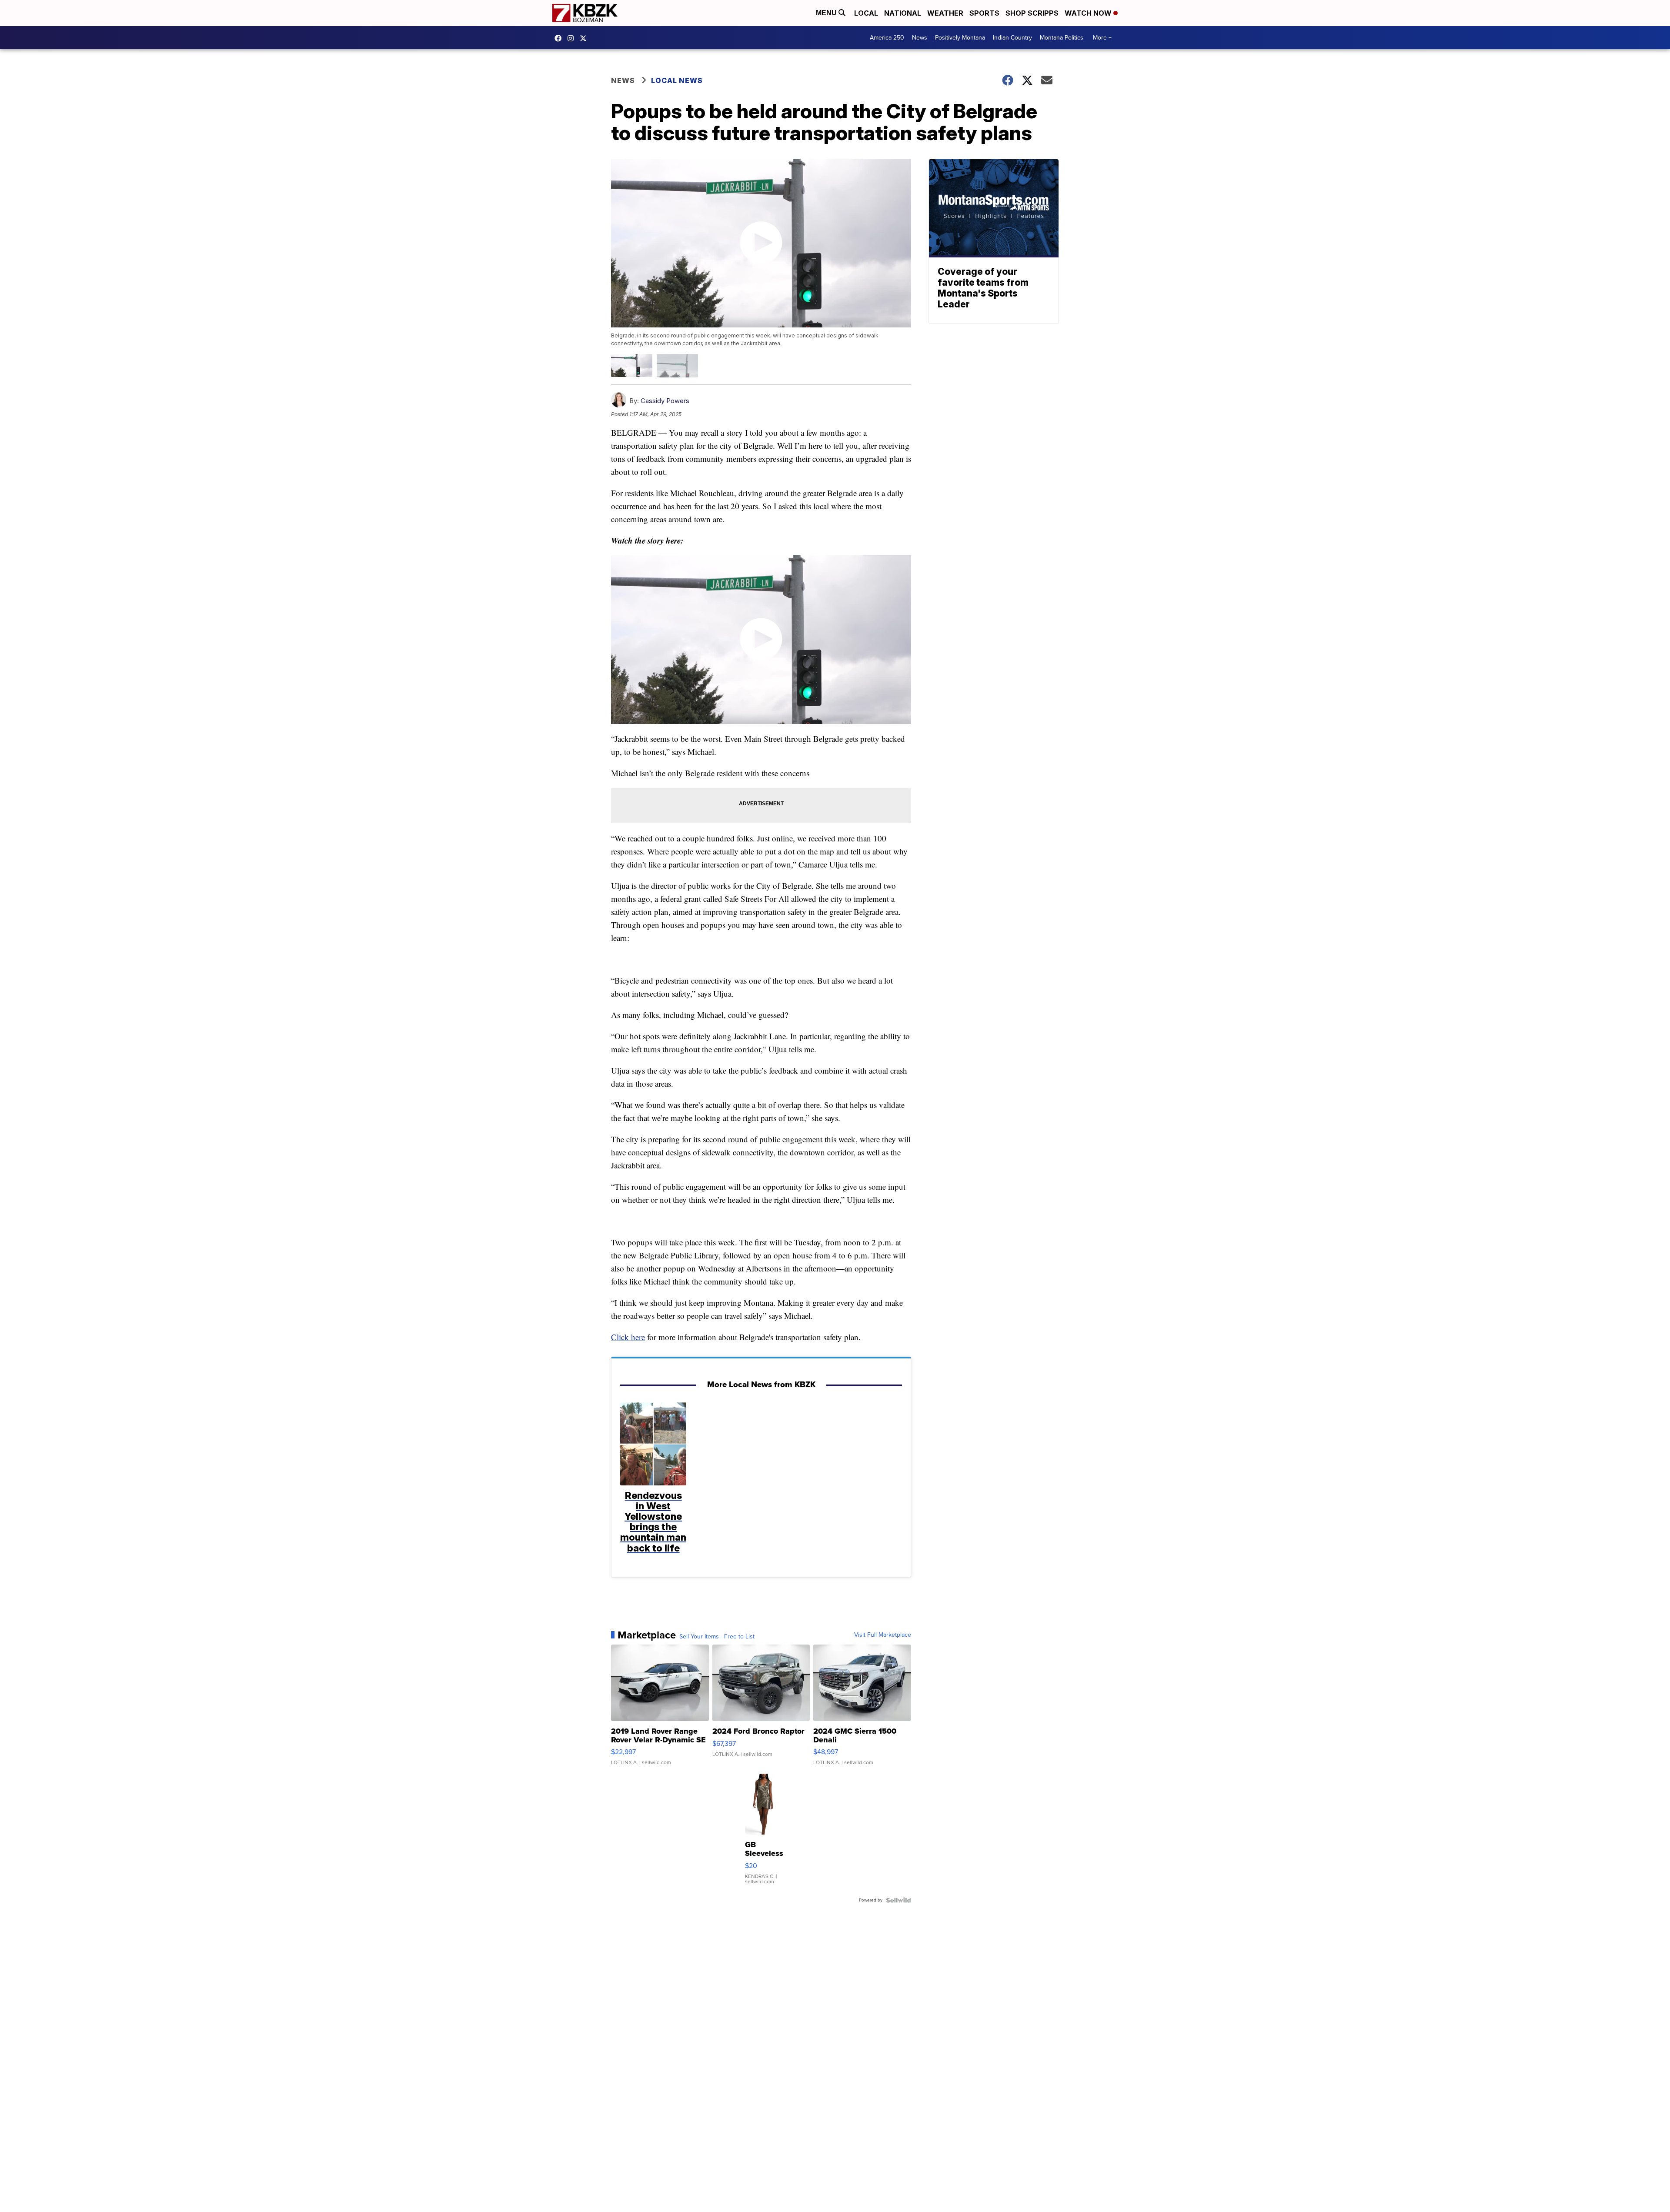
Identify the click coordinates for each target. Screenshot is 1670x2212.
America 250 (887, 38)
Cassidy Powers (665, 401)
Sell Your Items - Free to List (717, 1637)
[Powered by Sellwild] (898, 1900)
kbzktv (573, 38)
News (920, 38)
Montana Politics (1062, 38)
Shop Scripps (1032, 13)
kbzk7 (560, 38)
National (903, 13)
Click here (628, 1337)
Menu (827, 13)
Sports (984, 13)
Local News (677, 80)
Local (866, 13)
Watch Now (1089, 13)
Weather (945, 13)
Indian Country (1012, 38)
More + (1102, 38)
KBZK (585, 38)
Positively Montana (960, 38)
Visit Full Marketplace (883, 1635)
